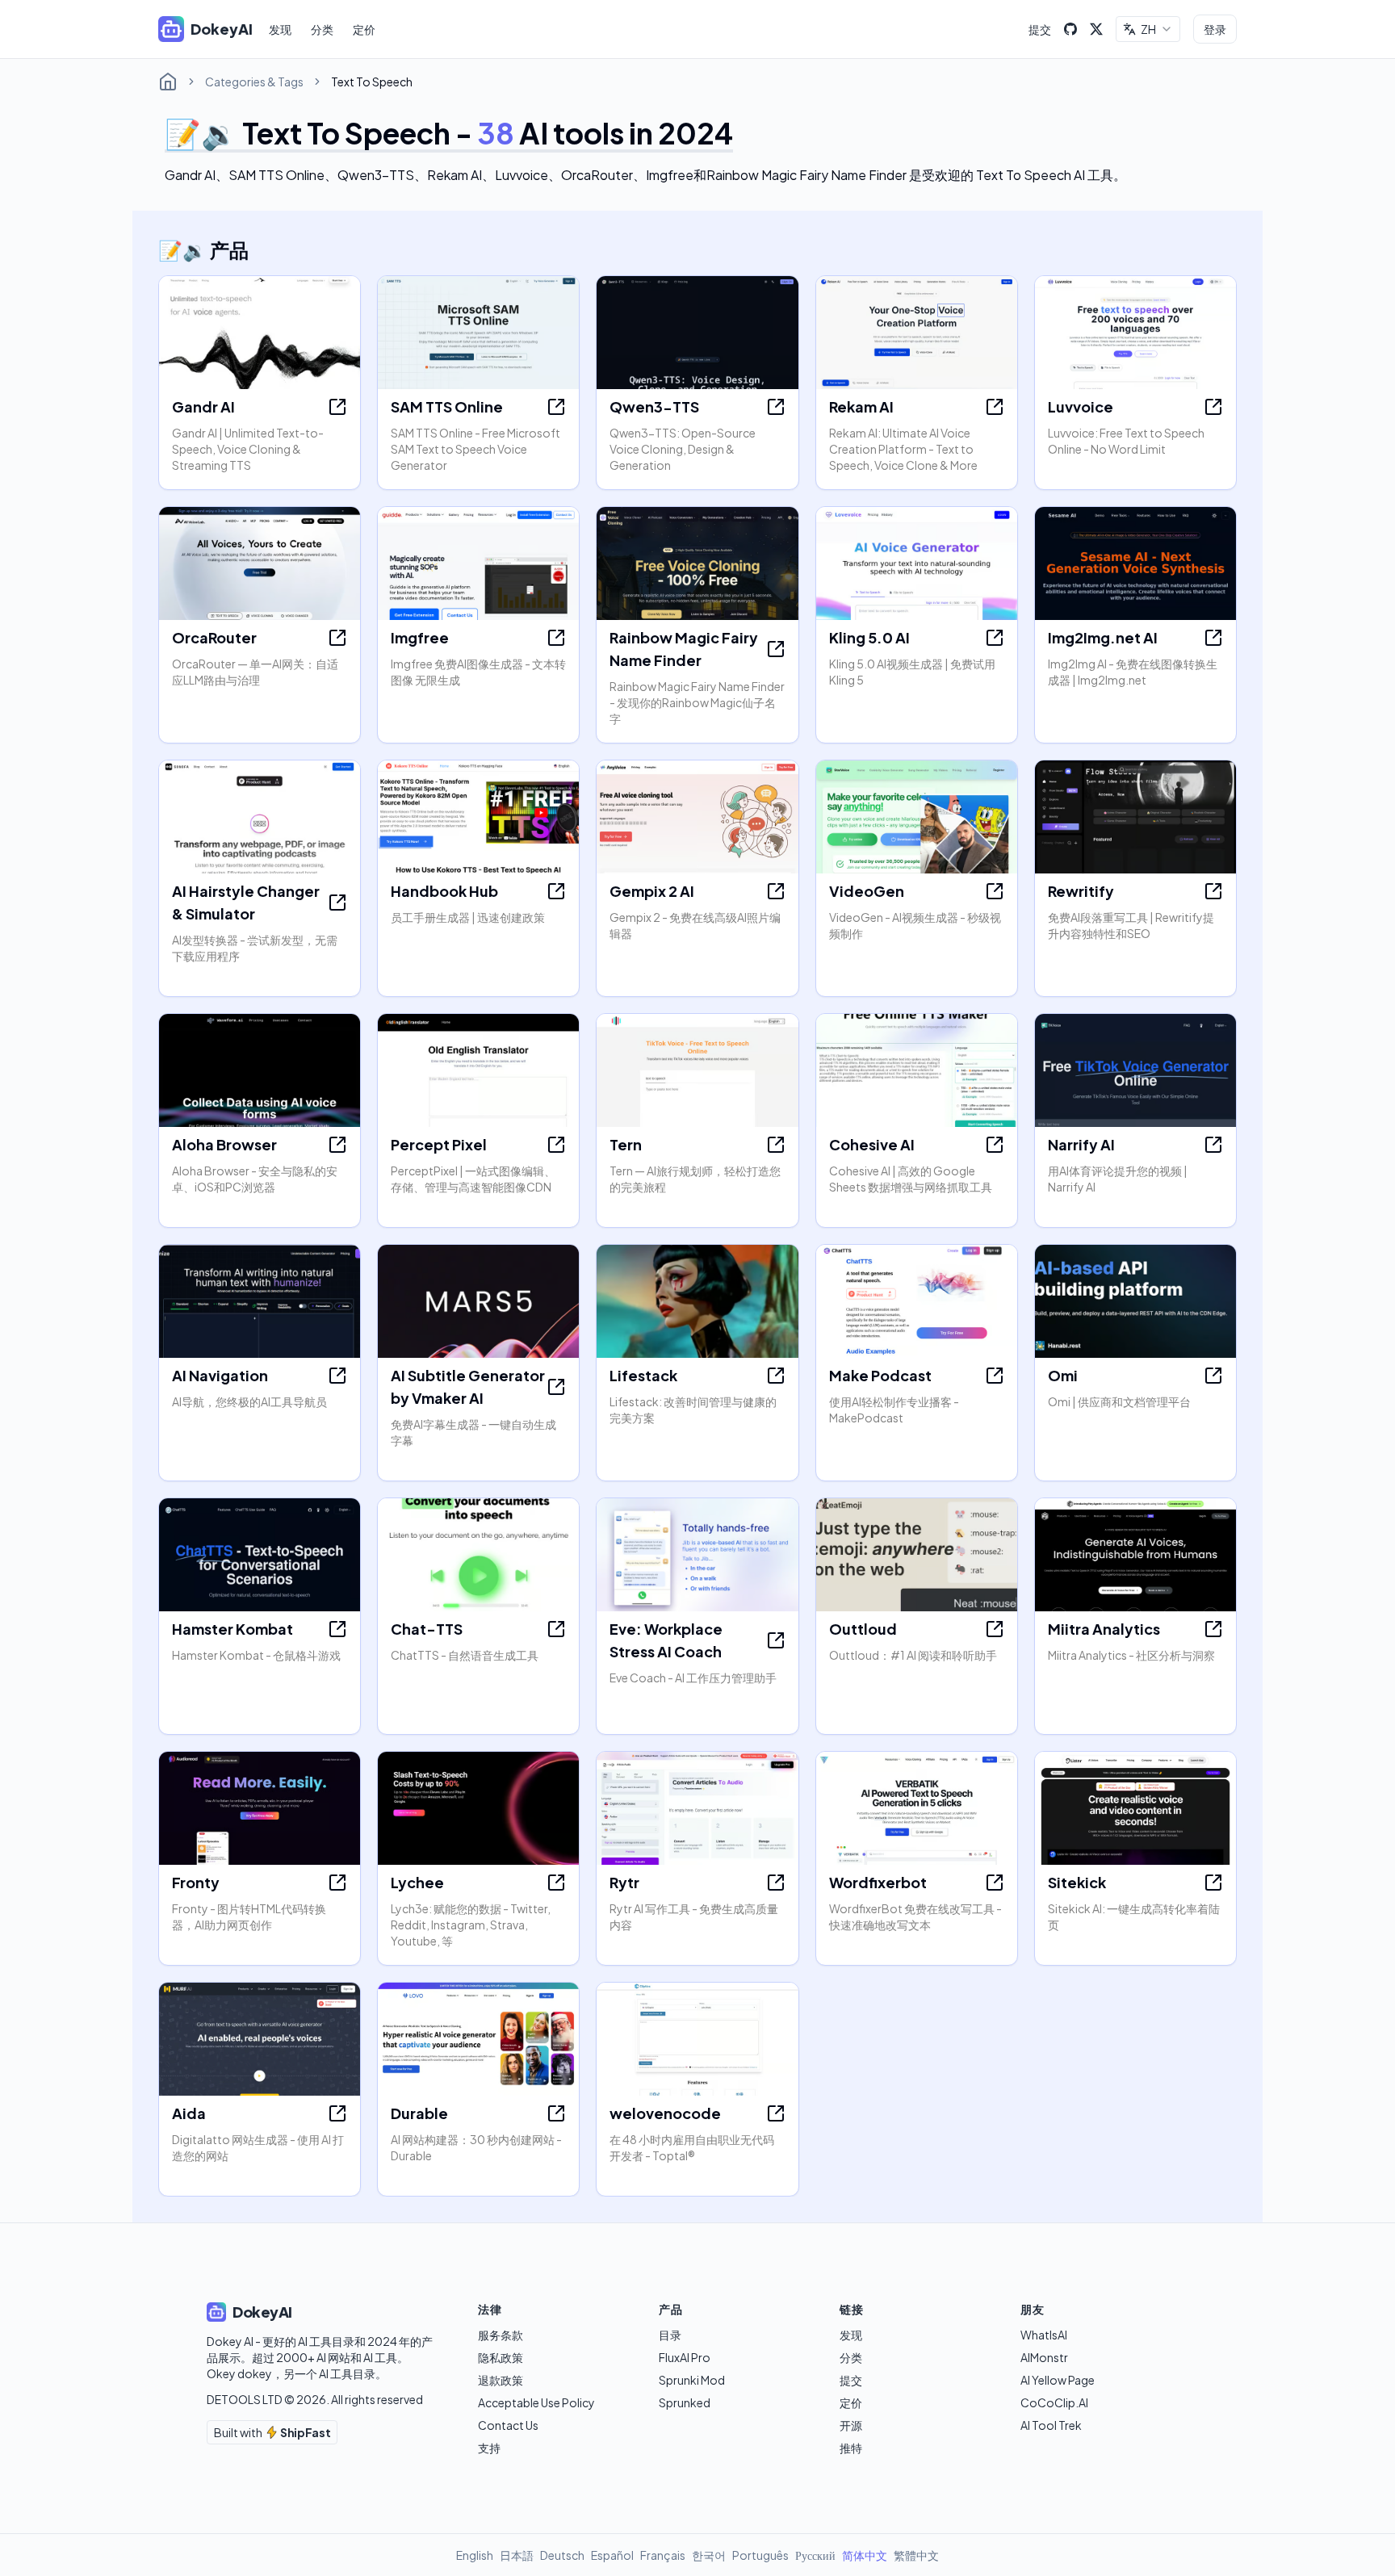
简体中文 (865, 2555)
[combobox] (1148, 29)
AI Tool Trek (1051, 2425)
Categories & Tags (254, 82)
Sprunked (685, 2402)
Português (760, 2555)
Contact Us (508, 2425)
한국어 (709, 2555)
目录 (670, 2335)
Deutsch (562, 2555)
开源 (851, 2425)
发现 (280, 29)
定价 (364, 29)
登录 (1215, 29)
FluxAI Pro (685, 2357)
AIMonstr (1044, 2357)
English (475, 2555)
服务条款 (501, 2335)
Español (612, 2555)
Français (663, 2555)
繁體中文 (916, 2555)
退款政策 (501, 2380)
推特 (851, 2448)
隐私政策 (501, 2357)
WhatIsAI (1044, 2335)
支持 (489, 2448)
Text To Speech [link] (372, 82)
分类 (322, 29)
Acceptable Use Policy (536, 2402)
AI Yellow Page (1058, 2380)
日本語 (517, 2555)
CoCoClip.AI (1054, 2402)
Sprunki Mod (692, 2380)
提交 (1040, 29)
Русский (815, 2555)
